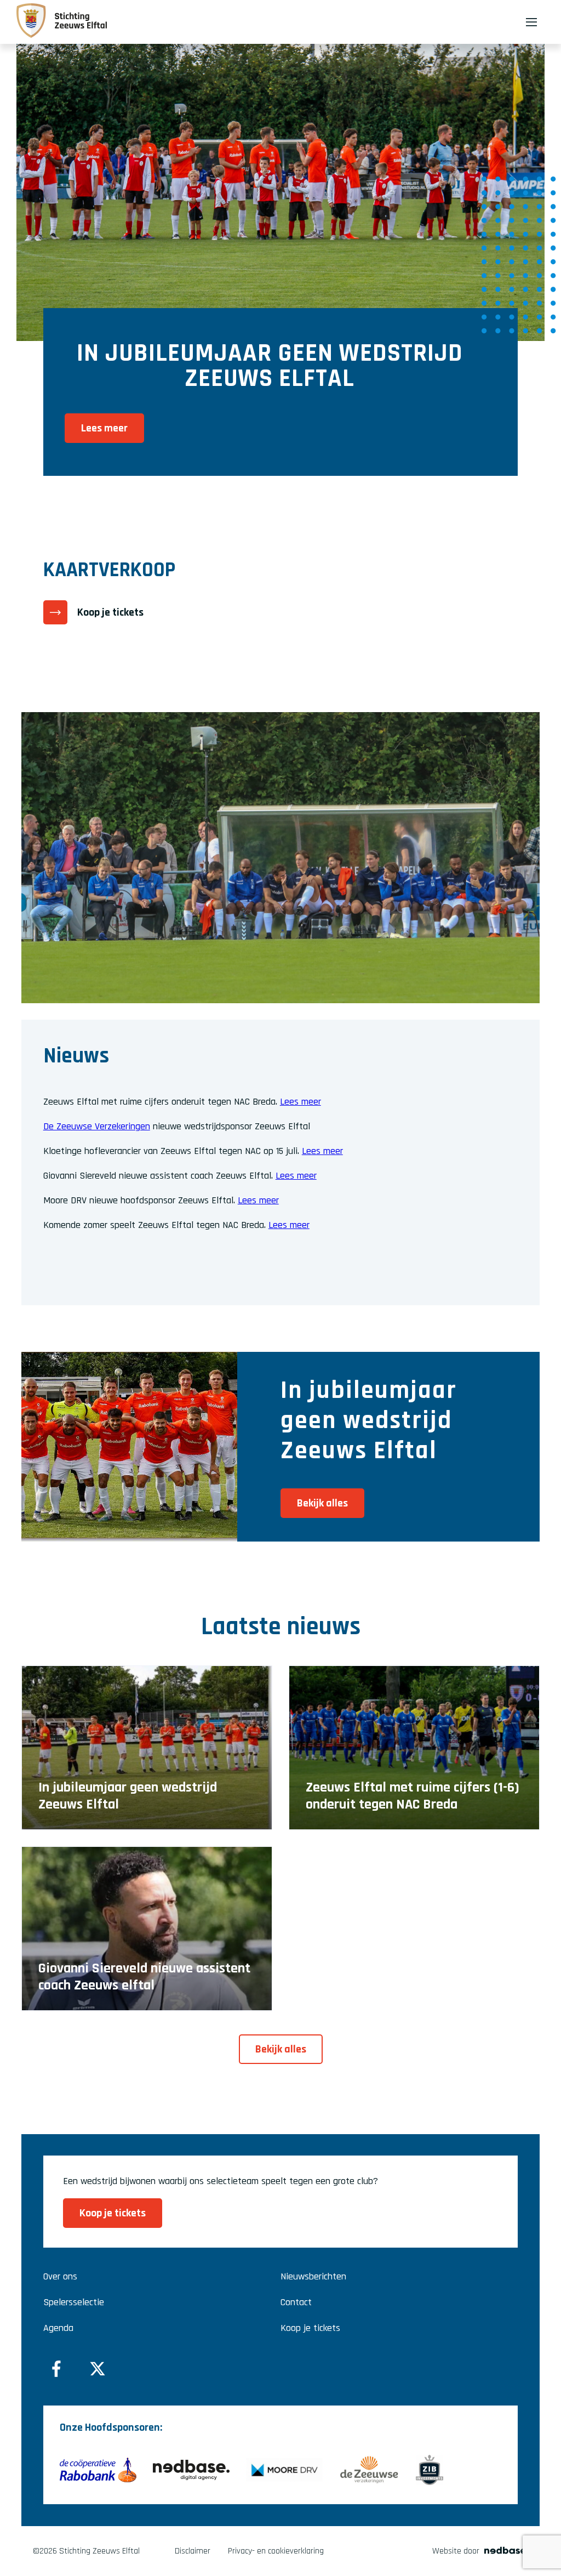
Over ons (60, 2276)
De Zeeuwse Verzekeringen (97, 1126)
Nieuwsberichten (313, 2276)
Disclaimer (193, 2551)
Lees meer (300, 1102)
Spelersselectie (74, 2302)
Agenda (58, 2328)
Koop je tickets (310, 2328)
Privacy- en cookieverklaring (276, 2551)
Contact (296, 2302)
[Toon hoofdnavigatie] (531, 22)
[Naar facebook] (56, 2369)
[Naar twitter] (98, 2369)
